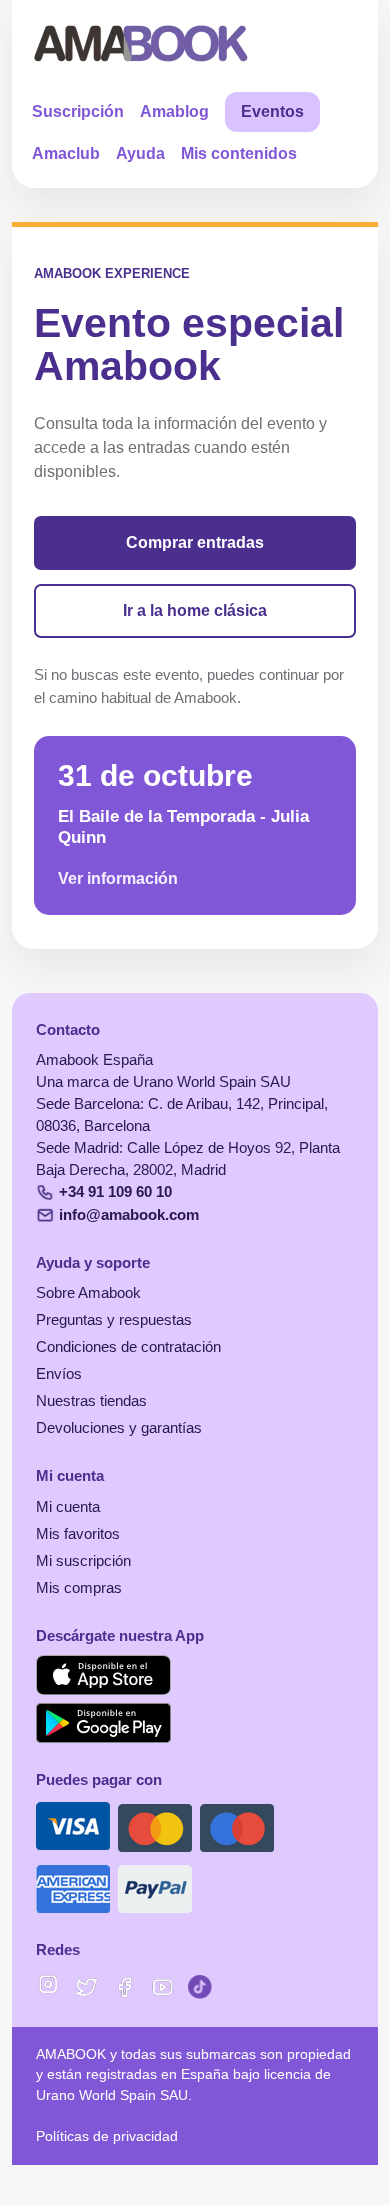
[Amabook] (141, 43)
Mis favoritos (78, 1534)
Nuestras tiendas (91, 1401)
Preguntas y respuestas (114, 1320)
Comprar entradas (195, 542)
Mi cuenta (68, 1507)
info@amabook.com (129, 1215)
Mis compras (79, 1588)
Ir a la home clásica (195, 610)
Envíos (59, 1374)
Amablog (174, 111)
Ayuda (140, 153)
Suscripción (78, 111)
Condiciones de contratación (128, 1347)
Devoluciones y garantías (119, 1428)
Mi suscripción (83, 1561)
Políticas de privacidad (107, 2136)
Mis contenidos (239, 153)
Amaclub (66, 153)
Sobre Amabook (88, 1293)
